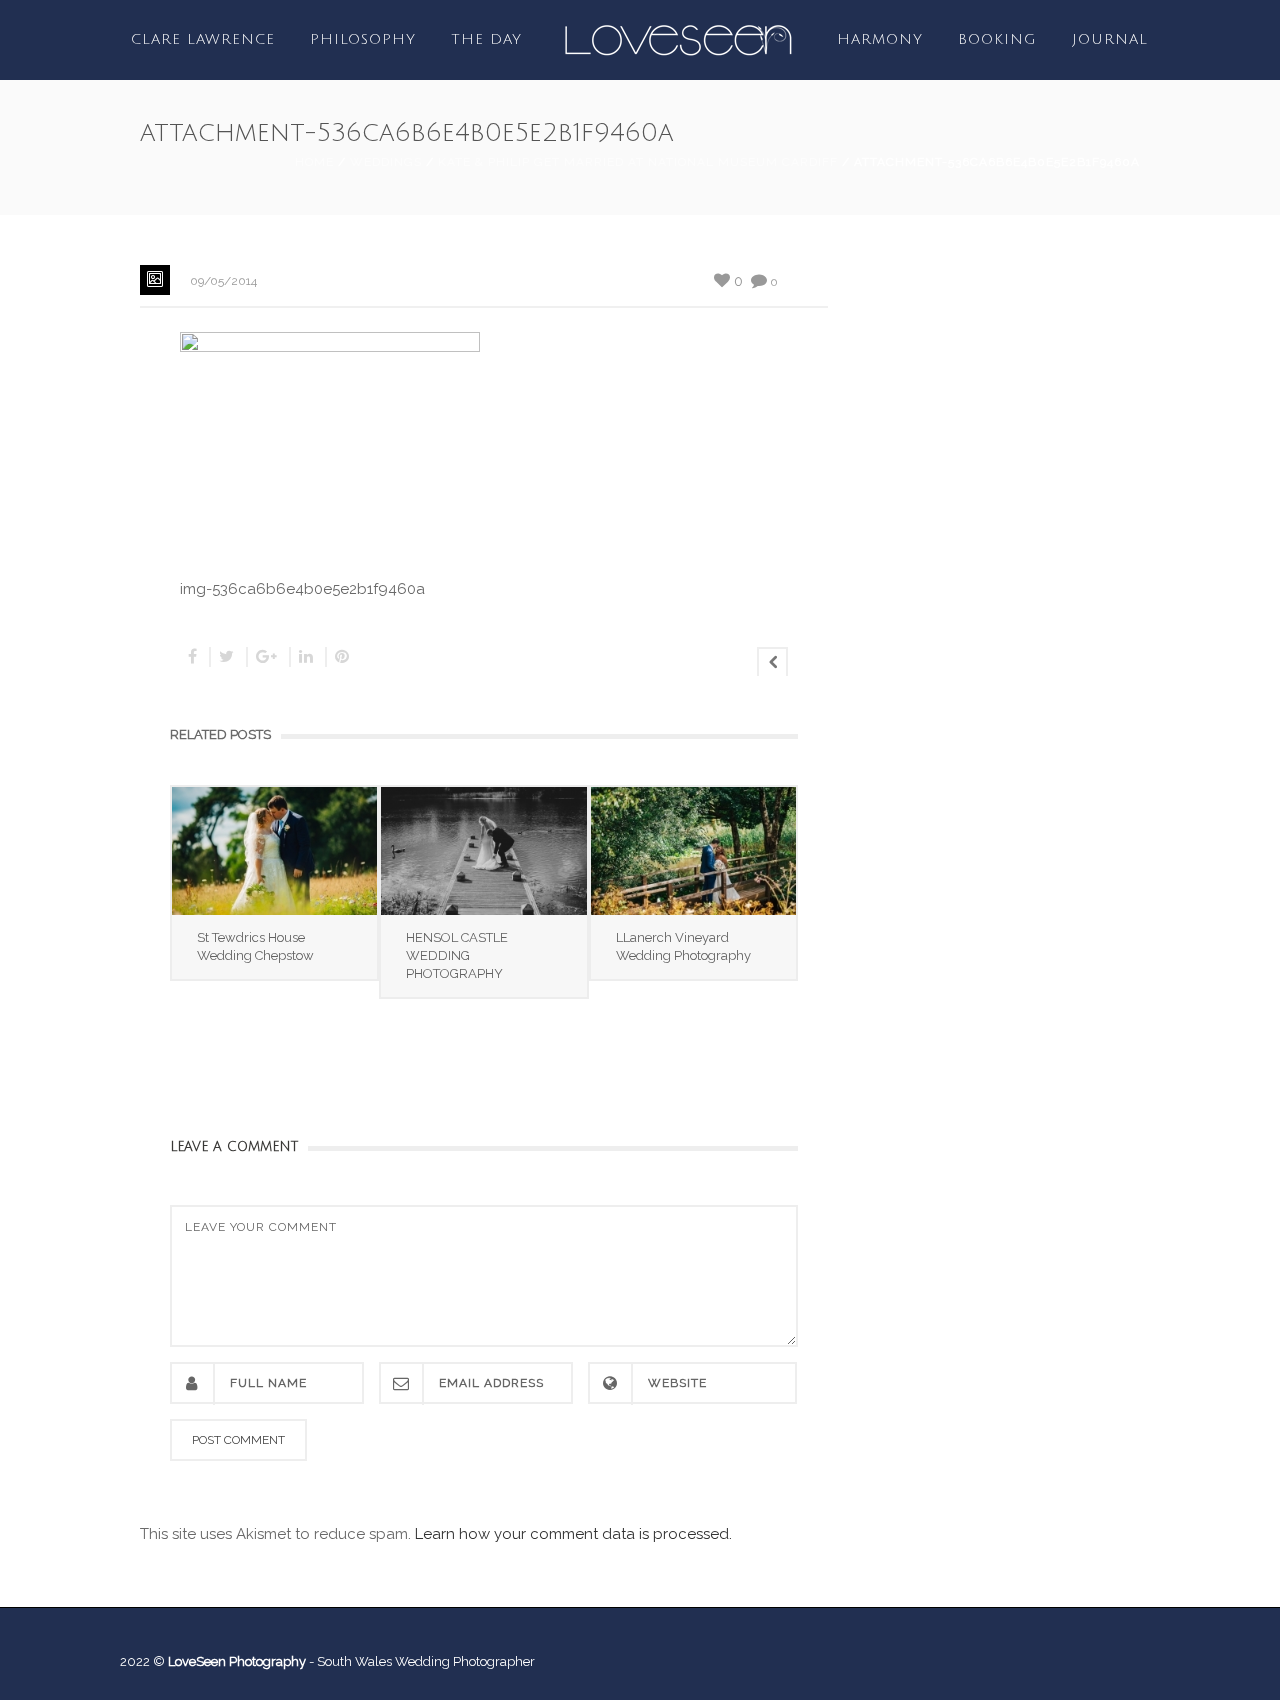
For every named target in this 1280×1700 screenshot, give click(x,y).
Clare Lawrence (203, 39)
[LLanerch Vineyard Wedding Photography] (693, 851)
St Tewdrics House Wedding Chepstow (255, 946)
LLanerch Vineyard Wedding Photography (683, 946)
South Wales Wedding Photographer (426, 1661)
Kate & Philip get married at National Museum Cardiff (638, 162)
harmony (880, 39)
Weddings (386, 162)
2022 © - (218, 1661)
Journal (1110, 39)
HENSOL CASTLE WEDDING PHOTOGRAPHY (457, 955)
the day (486, 39)
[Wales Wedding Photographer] (678, 39)
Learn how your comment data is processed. (573, 1534)
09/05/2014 (223, 281)
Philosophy (363, 39)
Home (314, 162)
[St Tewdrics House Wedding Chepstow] (274, 851)
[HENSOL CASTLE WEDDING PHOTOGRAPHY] (483, 851)
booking (997, 39)
